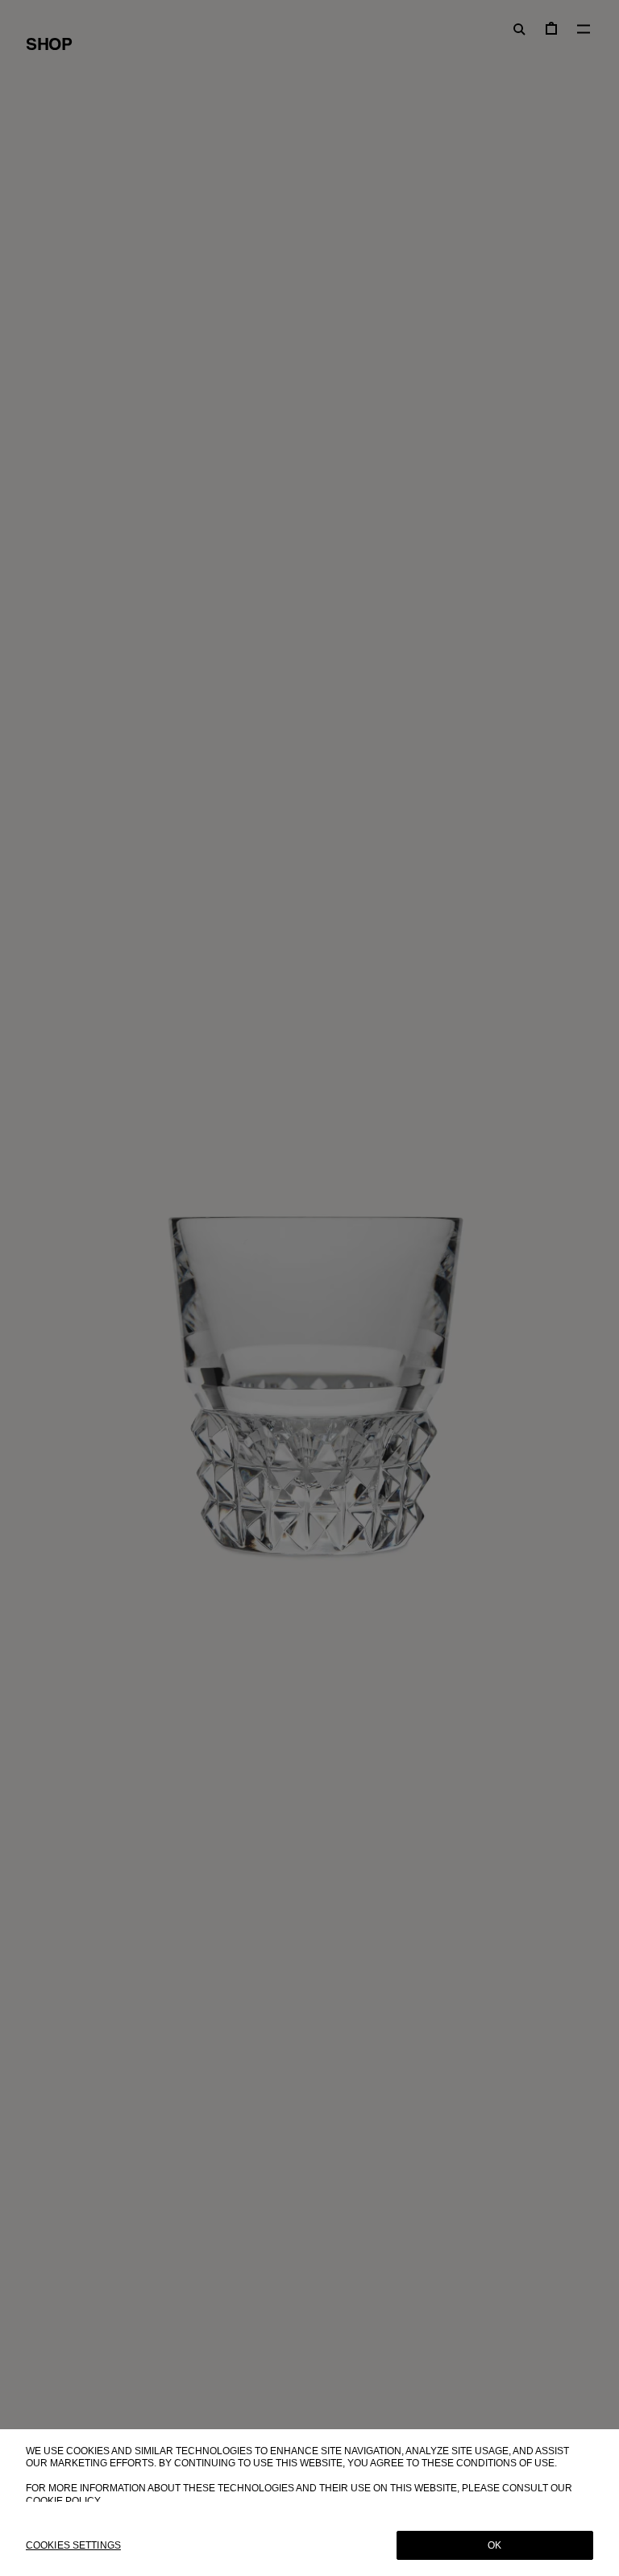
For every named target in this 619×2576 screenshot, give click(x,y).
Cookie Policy (63, 2501)
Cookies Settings (73, 2545)
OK (494, 2545)
